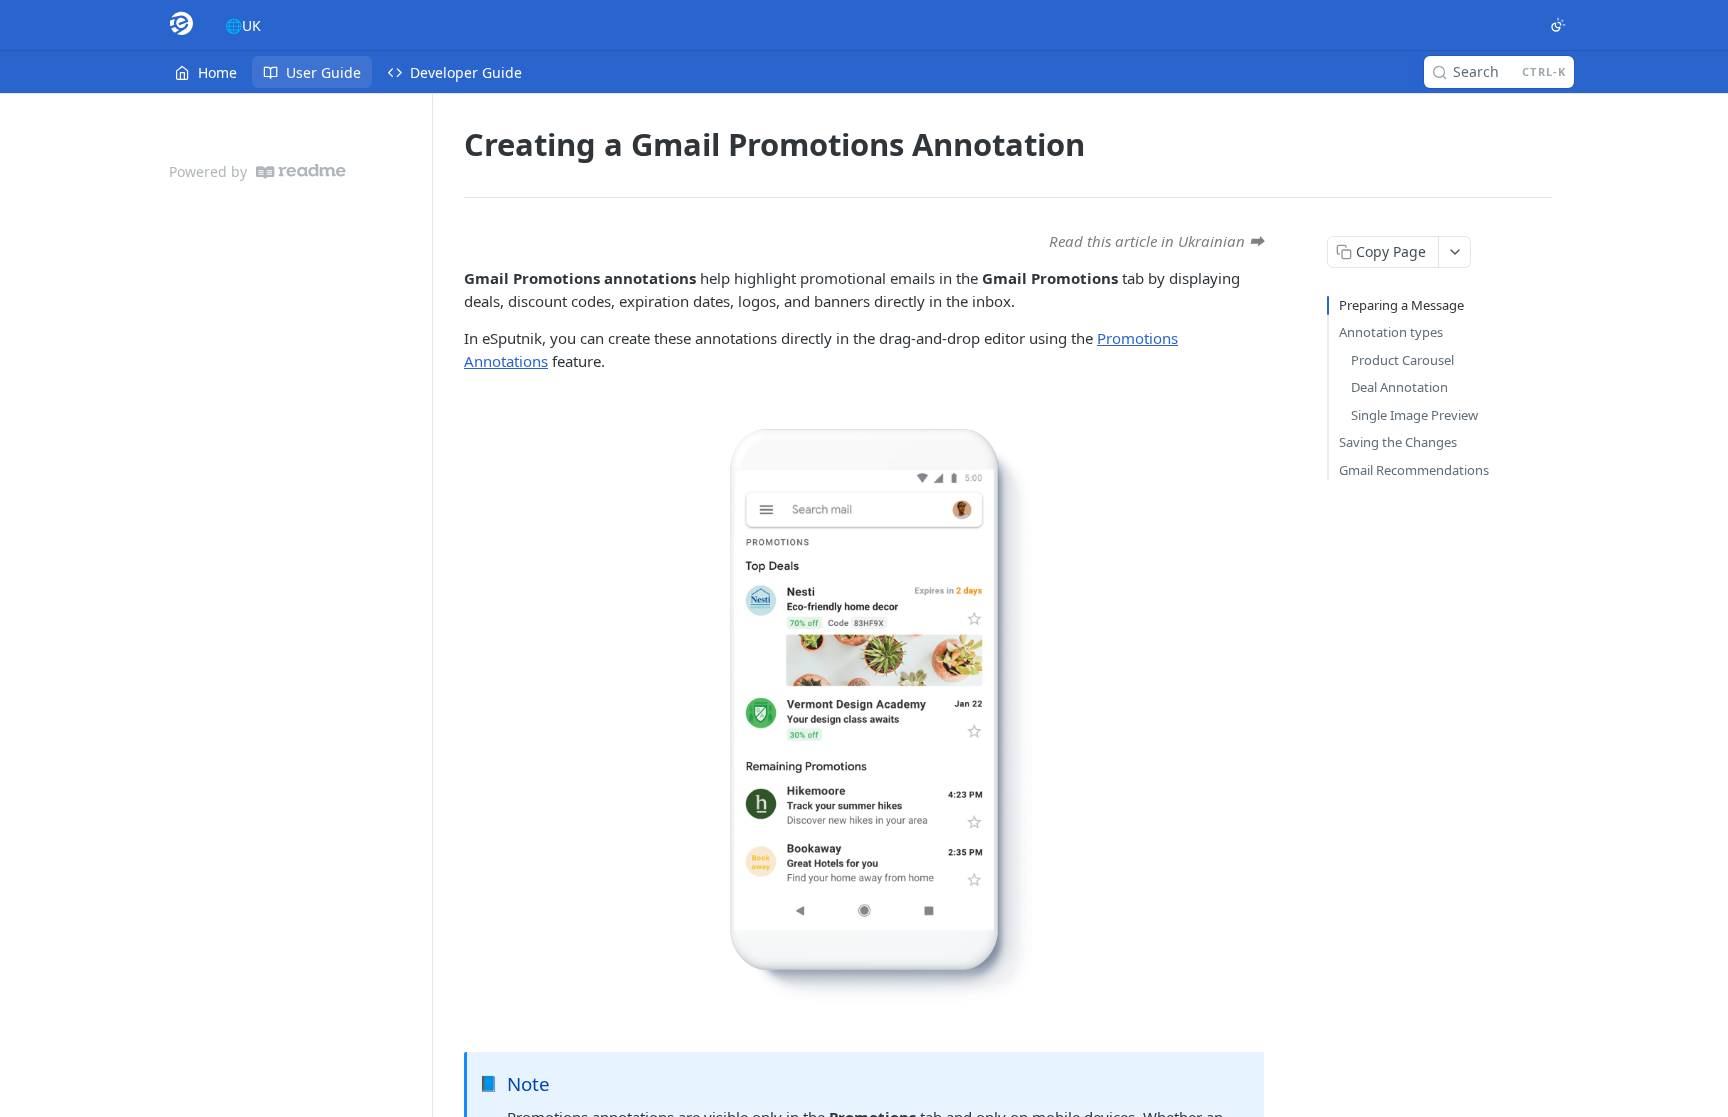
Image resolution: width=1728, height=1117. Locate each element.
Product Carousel (1402, 360)
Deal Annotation (1399, 387)
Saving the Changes (1398, 442)
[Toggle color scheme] (1558, 25)
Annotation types (1391, 332)
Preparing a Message (1401, 305)
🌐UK (243, 25)
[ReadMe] (301, 171)
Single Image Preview (1414, 415)
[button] (864, 712)
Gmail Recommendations (1414, 470)
